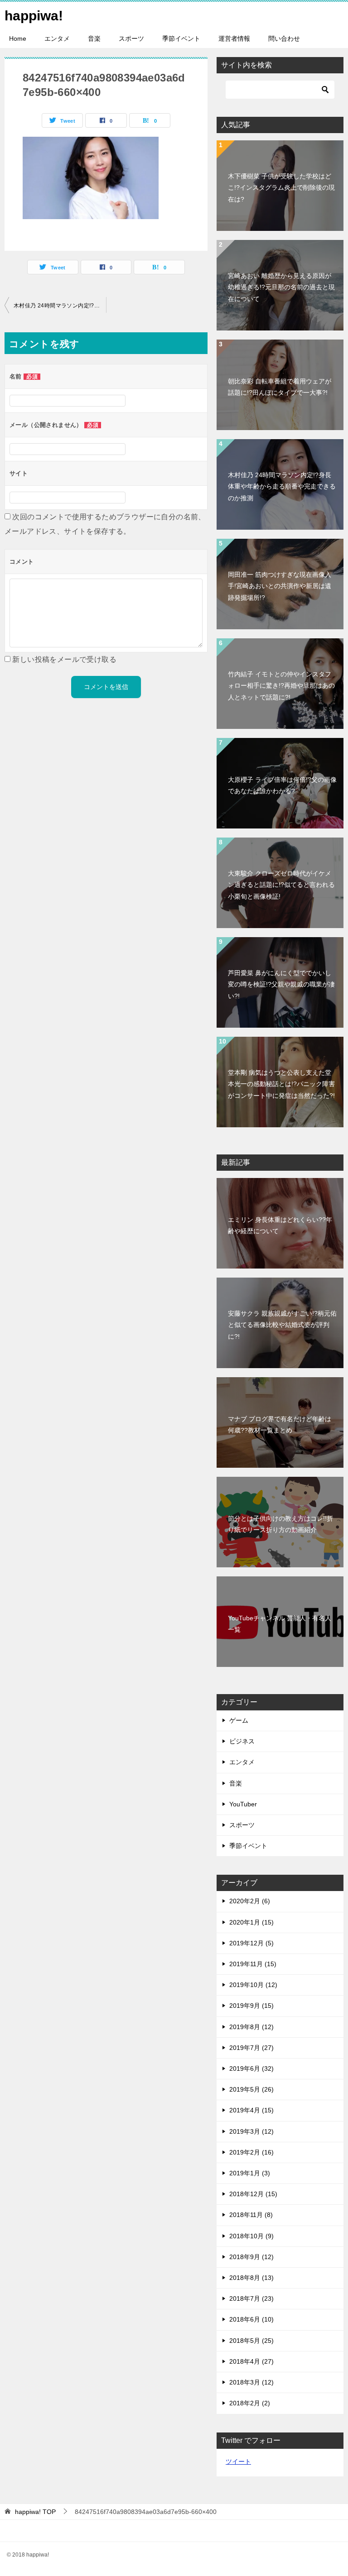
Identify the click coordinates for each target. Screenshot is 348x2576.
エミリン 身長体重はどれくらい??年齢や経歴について (280, 1225)
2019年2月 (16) (251, 2152)
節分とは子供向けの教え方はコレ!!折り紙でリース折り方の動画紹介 (280, 1524)
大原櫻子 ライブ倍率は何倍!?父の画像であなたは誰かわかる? (282, 785)
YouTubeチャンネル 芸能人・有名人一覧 (280, 1624)
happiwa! (34, 16)
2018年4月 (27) (251, 2361)
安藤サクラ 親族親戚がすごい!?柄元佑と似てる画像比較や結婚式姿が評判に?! (282, 1325)
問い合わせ (284, 38)
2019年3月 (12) (251, 2131)
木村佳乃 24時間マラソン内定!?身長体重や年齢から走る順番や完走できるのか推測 (60, 306)
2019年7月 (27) (251, 2048)
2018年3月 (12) (251, 2382)
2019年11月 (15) (253, 1964)
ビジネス (242, 1741)
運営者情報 (234, 38)
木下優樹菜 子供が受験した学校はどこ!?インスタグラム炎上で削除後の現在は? (281, 187)
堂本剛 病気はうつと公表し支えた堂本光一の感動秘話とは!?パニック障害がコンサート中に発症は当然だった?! (281, 1084)
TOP (35, 2512)
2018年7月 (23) (251, 2298)
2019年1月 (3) (250, 2173)
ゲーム (239, 1720)
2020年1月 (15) (251, 1922)
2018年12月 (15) (253, 2194)
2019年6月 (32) (251, 2068)
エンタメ (57, 38)
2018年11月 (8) (251, 2215)
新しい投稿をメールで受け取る (64, 659)
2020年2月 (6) (250, 1901)
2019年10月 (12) (253, 1985)
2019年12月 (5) (251, 1943)
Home (18, 38)
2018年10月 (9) (251, 2236)
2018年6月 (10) (251, 2319)
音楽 (94, 38)
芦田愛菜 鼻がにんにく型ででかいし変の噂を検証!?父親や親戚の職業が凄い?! (281, 984)
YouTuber (243, 1804)
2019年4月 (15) (251, 2110)
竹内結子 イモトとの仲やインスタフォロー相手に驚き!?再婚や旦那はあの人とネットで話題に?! (281, 685)
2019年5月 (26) (251, 2089)
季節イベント (181, 38)
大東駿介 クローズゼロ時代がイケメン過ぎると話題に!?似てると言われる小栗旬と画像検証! (281, 885)
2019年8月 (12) (251, 2027)
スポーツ (131, 38)
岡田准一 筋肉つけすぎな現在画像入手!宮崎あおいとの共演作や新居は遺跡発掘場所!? (280, 586)
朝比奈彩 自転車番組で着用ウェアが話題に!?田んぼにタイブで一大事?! (280, 387)
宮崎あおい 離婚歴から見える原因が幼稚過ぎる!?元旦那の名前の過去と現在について (281, 287)
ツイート (238, 2461)
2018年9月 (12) (251, 2257)
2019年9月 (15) (251, 2006)
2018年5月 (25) (251, 2341)
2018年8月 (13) (251, 2278)
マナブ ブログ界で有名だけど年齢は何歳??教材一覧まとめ (280, 1424)
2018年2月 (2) (250, 2403)
